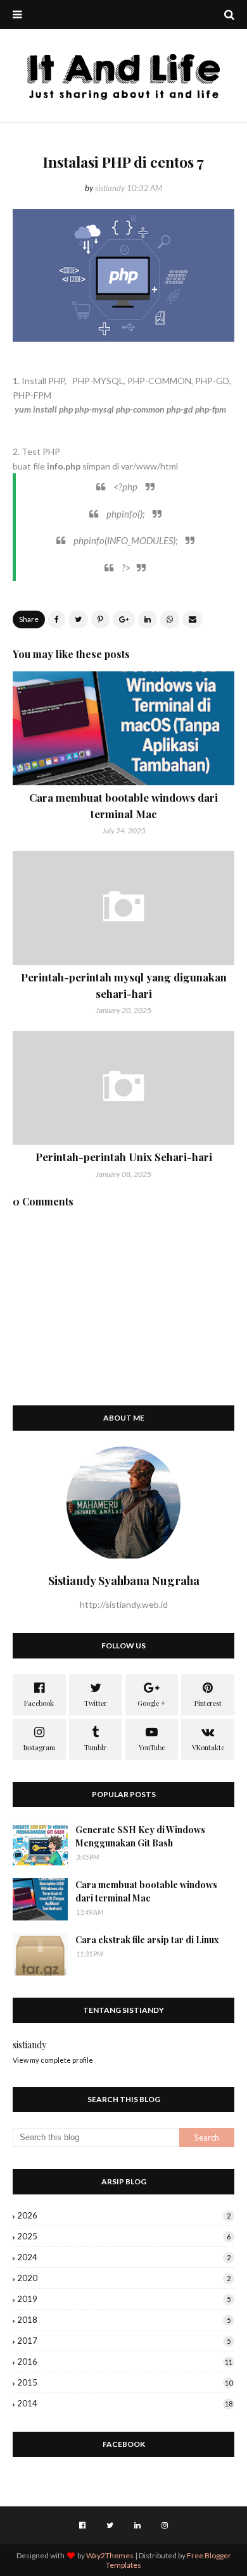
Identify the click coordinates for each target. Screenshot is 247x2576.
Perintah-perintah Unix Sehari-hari (124, 1157)
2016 (125, 2361)
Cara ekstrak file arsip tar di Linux (147, 1940)
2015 (125, 2382)
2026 (124, 2215)
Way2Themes (110, 2555)
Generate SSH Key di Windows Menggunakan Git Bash (140, 1836)
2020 (124, 2278)
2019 (124, 2299)
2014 (125, 2403)
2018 (124, 2320)
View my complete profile (53, 2060)
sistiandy (110, 188)
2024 (124, 2257)
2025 (124, 2236)
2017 (124, 2341)
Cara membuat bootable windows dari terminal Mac (146, 1891)
